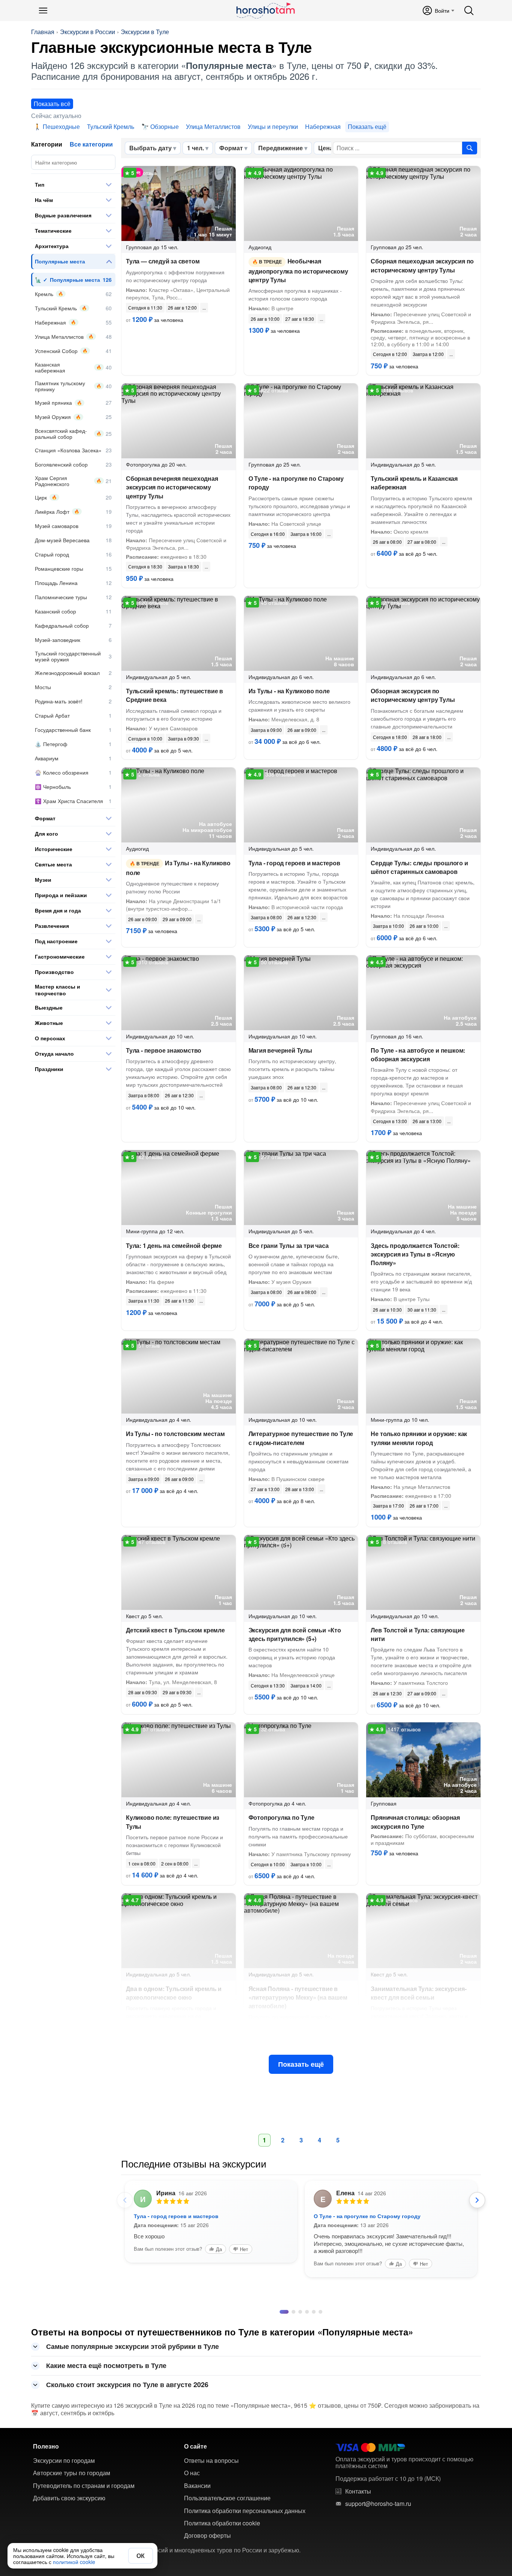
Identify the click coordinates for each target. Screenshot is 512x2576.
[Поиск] (469, 10)
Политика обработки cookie (222, 2523)
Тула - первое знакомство (164, 1050)
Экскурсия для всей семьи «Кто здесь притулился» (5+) (295, 1634)
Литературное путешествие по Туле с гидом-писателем (301, 1438)
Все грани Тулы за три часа (289, 1245)
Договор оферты (207, 2536)
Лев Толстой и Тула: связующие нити (418, 1634)
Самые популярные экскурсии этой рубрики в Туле (132, 2346)
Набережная (323, 126)
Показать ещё (301, 2064)
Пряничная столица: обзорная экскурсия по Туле (415, 1822)
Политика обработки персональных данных (245, 2511)
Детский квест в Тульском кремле (175, 1630)
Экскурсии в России (88, 32)
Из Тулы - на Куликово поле (289, 691)
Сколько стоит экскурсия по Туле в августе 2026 (127, 2385)
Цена (326, 148)
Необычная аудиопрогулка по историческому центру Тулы (298, 270)
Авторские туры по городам (72, 2473)
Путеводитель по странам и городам (84, 2486)
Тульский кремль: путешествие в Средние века (174, 695)
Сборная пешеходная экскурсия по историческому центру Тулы (422, 265)
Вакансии (197, 2486)
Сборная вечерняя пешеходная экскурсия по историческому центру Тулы (172, 487)
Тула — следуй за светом (163, 261)
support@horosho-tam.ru (378, 2504)
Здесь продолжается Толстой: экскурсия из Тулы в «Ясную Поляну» (415, 1254)
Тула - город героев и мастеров (294, 863)
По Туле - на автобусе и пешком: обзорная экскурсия (418, 1055)
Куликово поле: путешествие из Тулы (173, 1822)
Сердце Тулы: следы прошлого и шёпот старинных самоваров (419, 867)
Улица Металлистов (213, 126)
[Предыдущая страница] (125, 2200)
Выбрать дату (150, 148)
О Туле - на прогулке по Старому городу (296, 483)
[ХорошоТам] (265, 10)
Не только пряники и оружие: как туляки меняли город (419, 1438)
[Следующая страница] (477, 2200)
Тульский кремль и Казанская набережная (414, 483)
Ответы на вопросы (211, 2461)
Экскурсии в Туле (145, 32)
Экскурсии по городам (64, 2461)
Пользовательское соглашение (227, 2498)
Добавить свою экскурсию (69, 2498)
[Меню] (43, 10)
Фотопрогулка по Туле (281, 1817)
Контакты (358, 2491)
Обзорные (165, 126)
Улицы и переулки (273, 126)
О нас (192, 2473)
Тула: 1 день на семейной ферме (174, 1245)
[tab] (281, 2312)
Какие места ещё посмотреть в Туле (106, 2365)
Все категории (91, 144)
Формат (231, 148)
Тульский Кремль (111, 126)
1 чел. (195, 148)
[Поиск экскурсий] (470, 148)
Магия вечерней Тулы (280, 1050)
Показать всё (52, 104)
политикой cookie (74, 2562)
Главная (43, 32)
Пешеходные (61, 126)
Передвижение (281, 148)
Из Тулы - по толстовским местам (175, 1434)
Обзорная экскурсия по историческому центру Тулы (413, 695)
